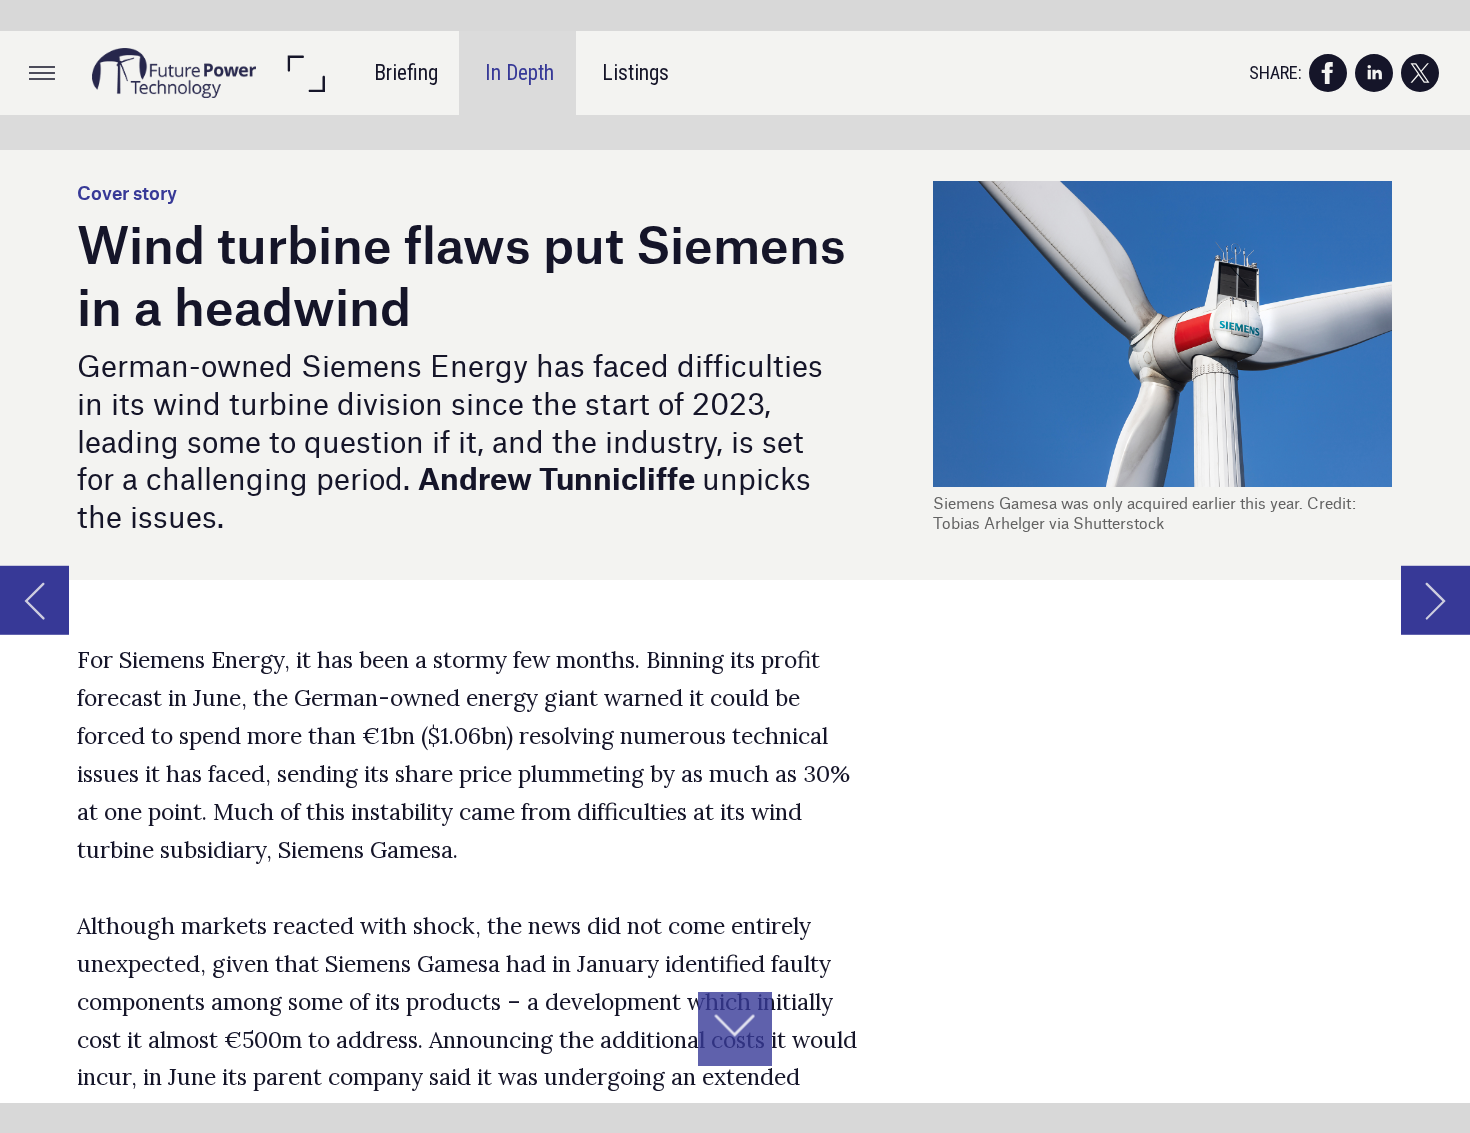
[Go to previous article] (34, 600)
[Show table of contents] (42, 73)
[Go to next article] (1435, 600)
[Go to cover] (174, 73)
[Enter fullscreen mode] (305, 73)
